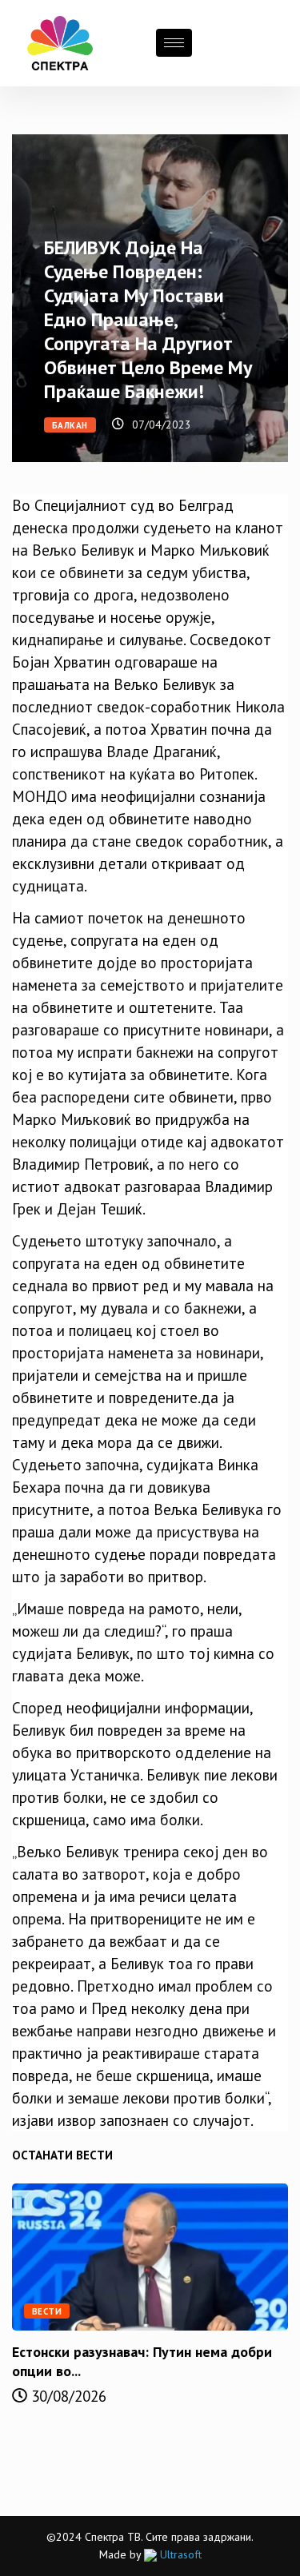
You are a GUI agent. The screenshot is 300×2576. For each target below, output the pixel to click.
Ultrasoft (179, 2554)
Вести (47, 2311)
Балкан (70, 425)
